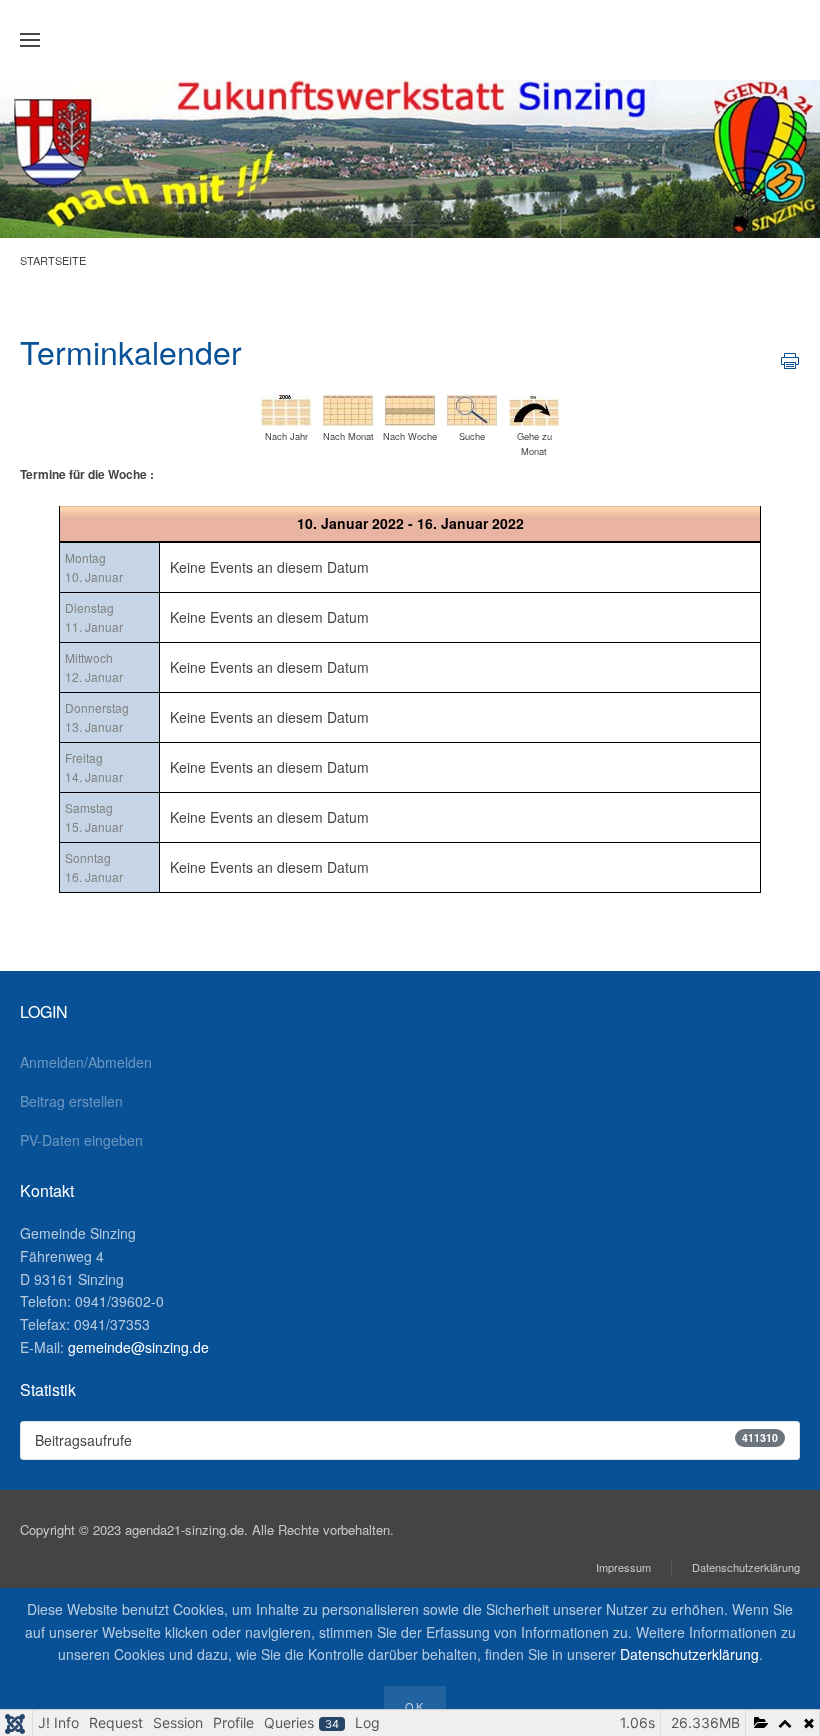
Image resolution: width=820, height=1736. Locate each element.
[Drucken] (790, 359)
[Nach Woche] (410, 408)
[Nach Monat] (348, 408)
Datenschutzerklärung (746, 1567)
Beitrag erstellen (71, 1101)
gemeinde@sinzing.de (138, 1347)
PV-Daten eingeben (81, 1140)
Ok (415, 1706)
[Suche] (472, 408)
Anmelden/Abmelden (86, 1062)
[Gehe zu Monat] (534, 408)
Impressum (623, 1567)
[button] (30, 40)
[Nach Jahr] (286, 408)
